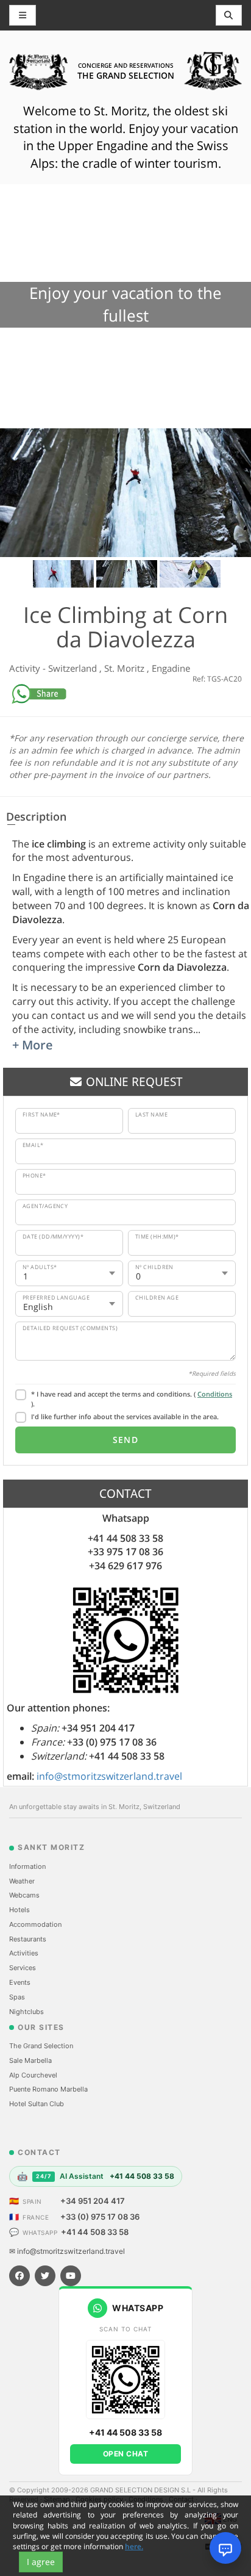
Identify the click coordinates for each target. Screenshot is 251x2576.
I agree (41, 2562)
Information (27, 1866)
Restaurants (28, 1939)
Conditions (215, 1394)
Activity (26, 668)
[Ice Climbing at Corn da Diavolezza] (125, 493)
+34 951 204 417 (93, 2201)
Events (20, 1982)
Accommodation (35, 1924)
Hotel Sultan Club (37, 2104)
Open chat (126, 2454)
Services (23, 1968)
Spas (17, 1997)
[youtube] (71, 2276)
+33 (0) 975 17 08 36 (100, 2217)
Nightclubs (27, 2012)
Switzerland (74, 668)
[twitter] (45, 2276)
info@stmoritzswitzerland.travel (109, 1776)
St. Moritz (125, 668)
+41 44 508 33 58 (95, 2232)
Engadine (171, 668)
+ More (33, 1045)
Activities (24, 1953)
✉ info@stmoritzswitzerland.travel (67, 2251)
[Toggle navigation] (229, 15)
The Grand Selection (41, 2046)
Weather (22, 1881)
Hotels (19, 1910)
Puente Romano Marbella (48, 2089)
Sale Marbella (30, 2060)
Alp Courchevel (33, 2075)
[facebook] (19, 2276)
